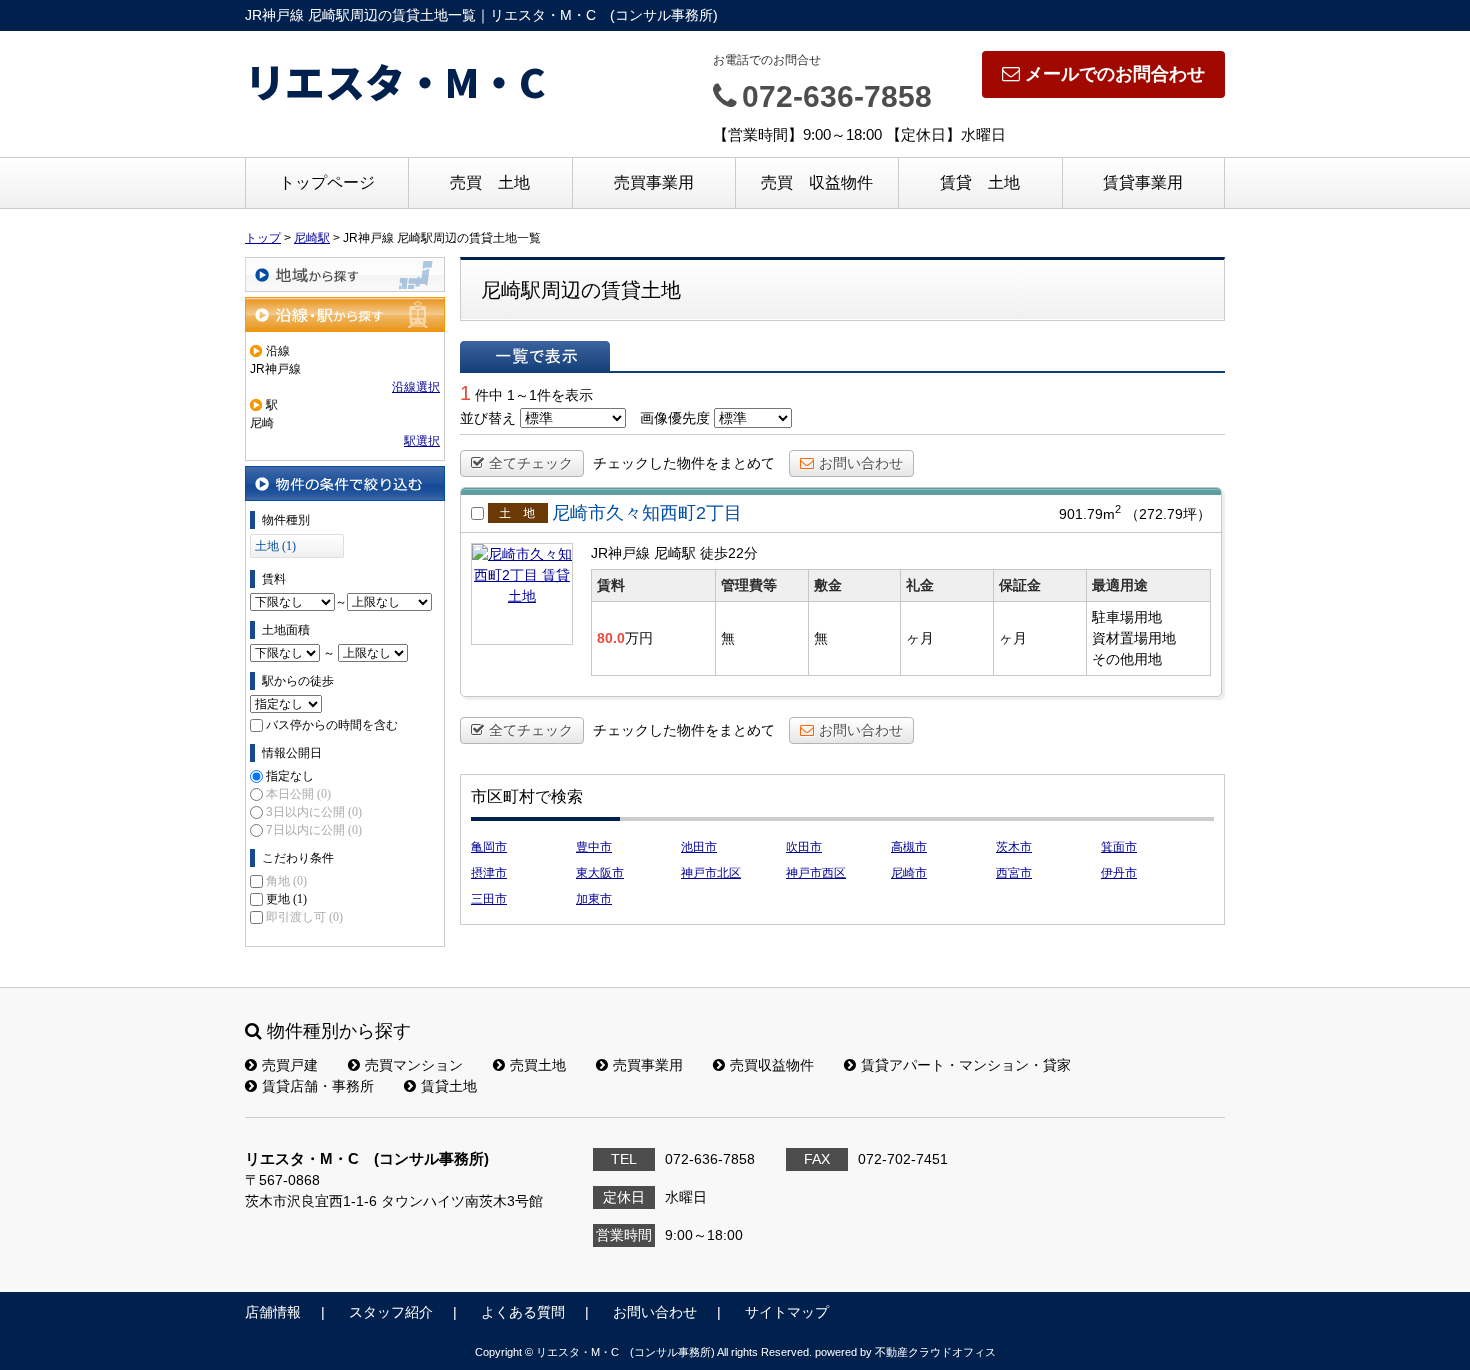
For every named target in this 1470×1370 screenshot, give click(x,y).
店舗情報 (273, 1312)
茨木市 (1014, 847)
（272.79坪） (1168, 514)
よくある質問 (523, 1312)
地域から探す (345, 274)
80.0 (611, 638)
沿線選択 (416, 387)
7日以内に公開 (314, 830)
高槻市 (909, 847)
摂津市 (489, 873)
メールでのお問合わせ (1115, 74)
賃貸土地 (449, 1086)
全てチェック (531, 463)
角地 (286, 881)
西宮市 (1014, 873)
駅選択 (422, 441)
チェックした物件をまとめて (684, 463)
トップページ (327, 182)
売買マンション (414, 1065)
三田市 (489, 899)
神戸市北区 (711, 873)
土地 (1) (275, 546)
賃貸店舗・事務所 (318, 1086)
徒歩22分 (729, 553)
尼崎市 (909, 873)
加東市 (594, 899)
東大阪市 (600, 873)
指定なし (290, 776)
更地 (286, 899)
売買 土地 (490, 182)
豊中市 (594, 847)
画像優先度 (675, 418)
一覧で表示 (535, 356)
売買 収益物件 (817, 182)
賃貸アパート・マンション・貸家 (966, 1065)
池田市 (699, 847)
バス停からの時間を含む (332, 725)
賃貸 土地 (980, 182)
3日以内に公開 (314, 812)
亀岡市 (489, 847)
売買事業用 (654, 182)
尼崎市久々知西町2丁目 (647, 513)
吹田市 (804, 847)
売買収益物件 (772, 1065)
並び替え (488, 418)
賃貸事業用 (1143, 182)
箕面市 (1119, 847)
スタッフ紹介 (391, 1312)
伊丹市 (1119, 873)
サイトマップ (787, 1312)
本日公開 (298, 794)
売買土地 (538, 1065)
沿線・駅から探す (345, 314)
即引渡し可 (304, 917)
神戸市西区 (816, 873)
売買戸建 (290, 1065)
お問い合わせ (861, 463)
